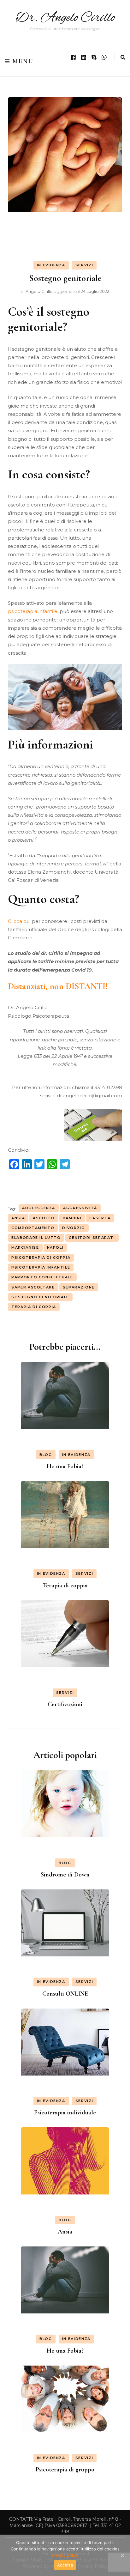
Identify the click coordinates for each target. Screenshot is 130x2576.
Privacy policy (65, 2555)
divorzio (74, 1228)
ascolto (44, 1218)
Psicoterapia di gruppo (65, 2470)
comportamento (33, 1228)
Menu (23, 61)
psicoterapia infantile (33, 611)
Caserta (100, 1218)
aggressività (80, 1208)
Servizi (84, 265)
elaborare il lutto (36, 1238)
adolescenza (39, 1208)
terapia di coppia (34, 1307)
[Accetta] (122, 2555)
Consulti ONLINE (65, 1994)
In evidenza (51, 265)
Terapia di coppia (65, 1585)
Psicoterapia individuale (65, 2112)
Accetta (65, 2565)
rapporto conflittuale (42, 1277)
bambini (72, 1218)
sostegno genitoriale (40, 1297)
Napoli (55, 1247)
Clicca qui (19, 921)
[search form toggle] (123, 57)
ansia (18, 1218)
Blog (46, 1455)
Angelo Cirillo (39, 291)
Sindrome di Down (65, 1875)
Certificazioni (65, 1704)
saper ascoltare (33, 1287)
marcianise (25, 1247)
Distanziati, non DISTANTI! (58, 986)
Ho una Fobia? (65, 1466)
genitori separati (92, 1238)
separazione (79, 1287)
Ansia (65, 2232)
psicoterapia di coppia (41, 1258)
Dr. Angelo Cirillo (65, 18)
